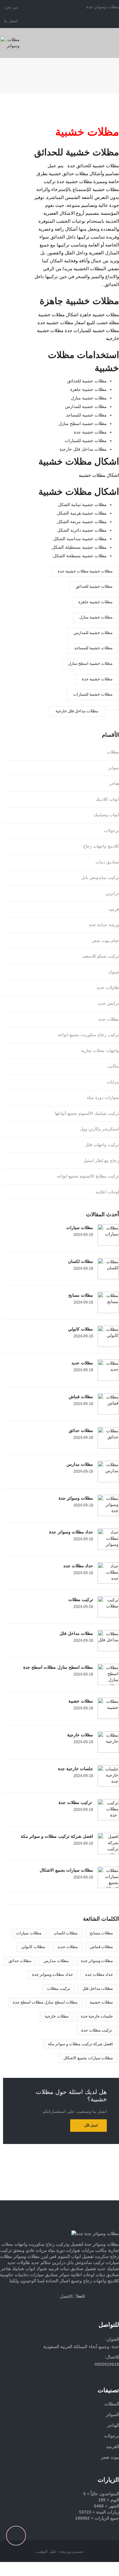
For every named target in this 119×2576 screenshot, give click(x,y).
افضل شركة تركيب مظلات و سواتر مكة (57, 1836)
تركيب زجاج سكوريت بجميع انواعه (88, 1035)
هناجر (114, 783)
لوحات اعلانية (107, 1192)
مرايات (113, 1082)
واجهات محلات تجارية (100, 1051)
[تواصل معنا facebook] (78, 2306)
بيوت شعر (110, 2457)
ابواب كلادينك (107, 799)
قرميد (114, 909)
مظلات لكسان (81, 1261)
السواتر (112, 2415)
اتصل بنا (11, 21)
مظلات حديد (82, 1363)
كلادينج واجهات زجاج (101, 846)
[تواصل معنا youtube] (111, 2306)
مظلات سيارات (80, 1228)
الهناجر (113, 2425)
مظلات (113, 752)
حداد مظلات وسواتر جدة (71, 1532)
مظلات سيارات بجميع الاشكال (66, 1870)
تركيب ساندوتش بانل (100, 877)
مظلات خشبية (81, 1701)
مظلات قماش (81, 1397)
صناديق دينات (107, 862)
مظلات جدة (109, 1019)
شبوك (114, 972)
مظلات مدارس (80, 1464)
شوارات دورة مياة (103, 1097)
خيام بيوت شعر (105, 941)
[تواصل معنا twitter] (89, 2306)
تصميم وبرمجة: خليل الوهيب (60, 2551)
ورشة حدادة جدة (104, 925)
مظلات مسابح (81, 1295)
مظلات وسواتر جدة (76, 1498)
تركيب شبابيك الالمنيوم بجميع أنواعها (87, 1113)
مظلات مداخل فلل (76, 1633)
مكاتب (113, 1066)
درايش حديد (108, 1003)
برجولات (112, 831)
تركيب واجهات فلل (102, 1145)
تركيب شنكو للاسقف (100, 956)
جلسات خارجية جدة (76, 1769)
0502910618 (107, 2364)
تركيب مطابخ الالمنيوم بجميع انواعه (88, 1176)
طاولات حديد (108, 987)
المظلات (112, 2404)
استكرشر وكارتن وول (99, 1129)
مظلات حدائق (81, 1430)
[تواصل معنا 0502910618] (60, 2197)
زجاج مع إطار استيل (101, 1160)
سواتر (114, 768)
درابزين (112, 893)
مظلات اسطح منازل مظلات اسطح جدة (58, 1667)
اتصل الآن (91, 2125)
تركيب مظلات (81, 1600)
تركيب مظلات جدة (76, 1802)
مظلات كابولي (81, 1329)
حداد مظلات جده (78, 1566)
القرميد (113, 2447)
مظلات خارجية (80, 1735)
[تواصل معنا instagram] (100, 2306)
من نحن (11, 7)
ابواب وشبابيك (106, 815)
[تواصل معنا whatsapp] (117, 2188)
